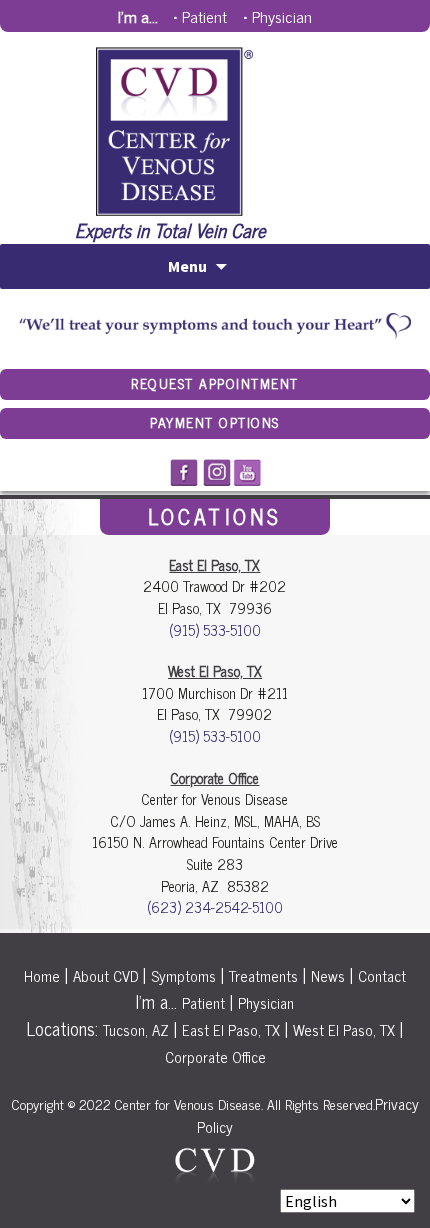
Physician (282, 16)
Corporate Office (215, 1056)
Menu (187, 266)
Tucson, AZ (136, 1029)
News (328, 975)
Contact (382, 975)
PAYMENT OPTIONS (215, 421)
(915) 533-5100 (215, 630)
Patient (204, 16)
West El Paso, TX (344, 1029)
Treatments (263, 975)
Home (42, 975)
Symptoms (183, 975)
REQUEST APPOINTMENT (215, 382)
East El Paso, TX (231, 1029)
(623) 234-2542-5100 (215, 907)
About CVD (105, 975)
